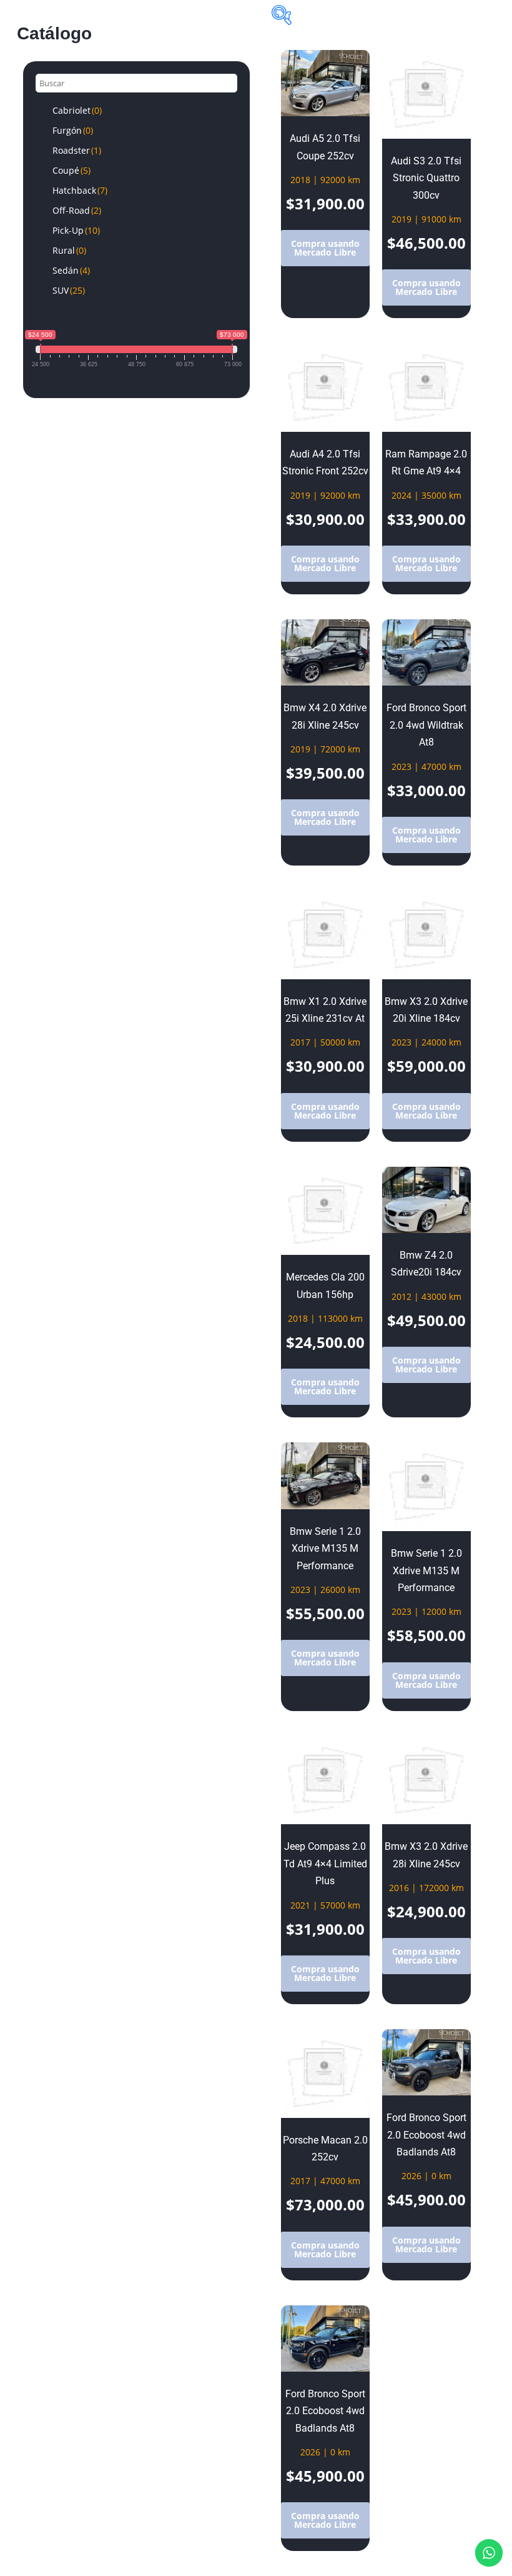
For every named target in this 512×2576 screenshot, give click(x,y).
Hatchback (80, 190)
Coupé (71, 170)
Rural (69, 250)
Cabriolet (77, 110)
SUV (69, 290)
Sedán (71, 270)
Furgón (73, 130)
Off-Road (77, 210)
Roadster (77, 150)
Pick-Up (76, 230)
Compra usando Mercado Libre (325, 248)
